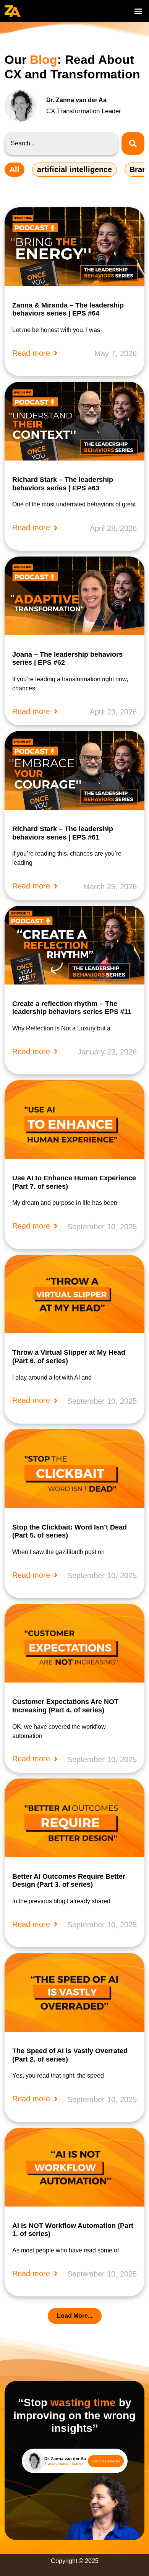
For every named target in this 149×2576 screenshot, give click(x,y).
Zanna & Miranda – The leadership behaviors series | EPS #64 (68, 309)
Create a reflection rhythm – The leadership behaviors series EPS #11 (72, 1008)
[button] (138, 11)
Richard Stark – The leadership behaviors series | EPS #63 (63, 484)
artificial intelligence (74, 169)
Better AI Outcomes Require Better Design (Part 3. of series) (69, 1881)
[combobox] (62, 143)
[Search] (133, 143)
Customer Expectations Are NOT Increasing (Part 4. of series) (65, 1706)
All (15, 169)
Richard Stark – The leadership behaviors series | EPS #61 (63, 833)
